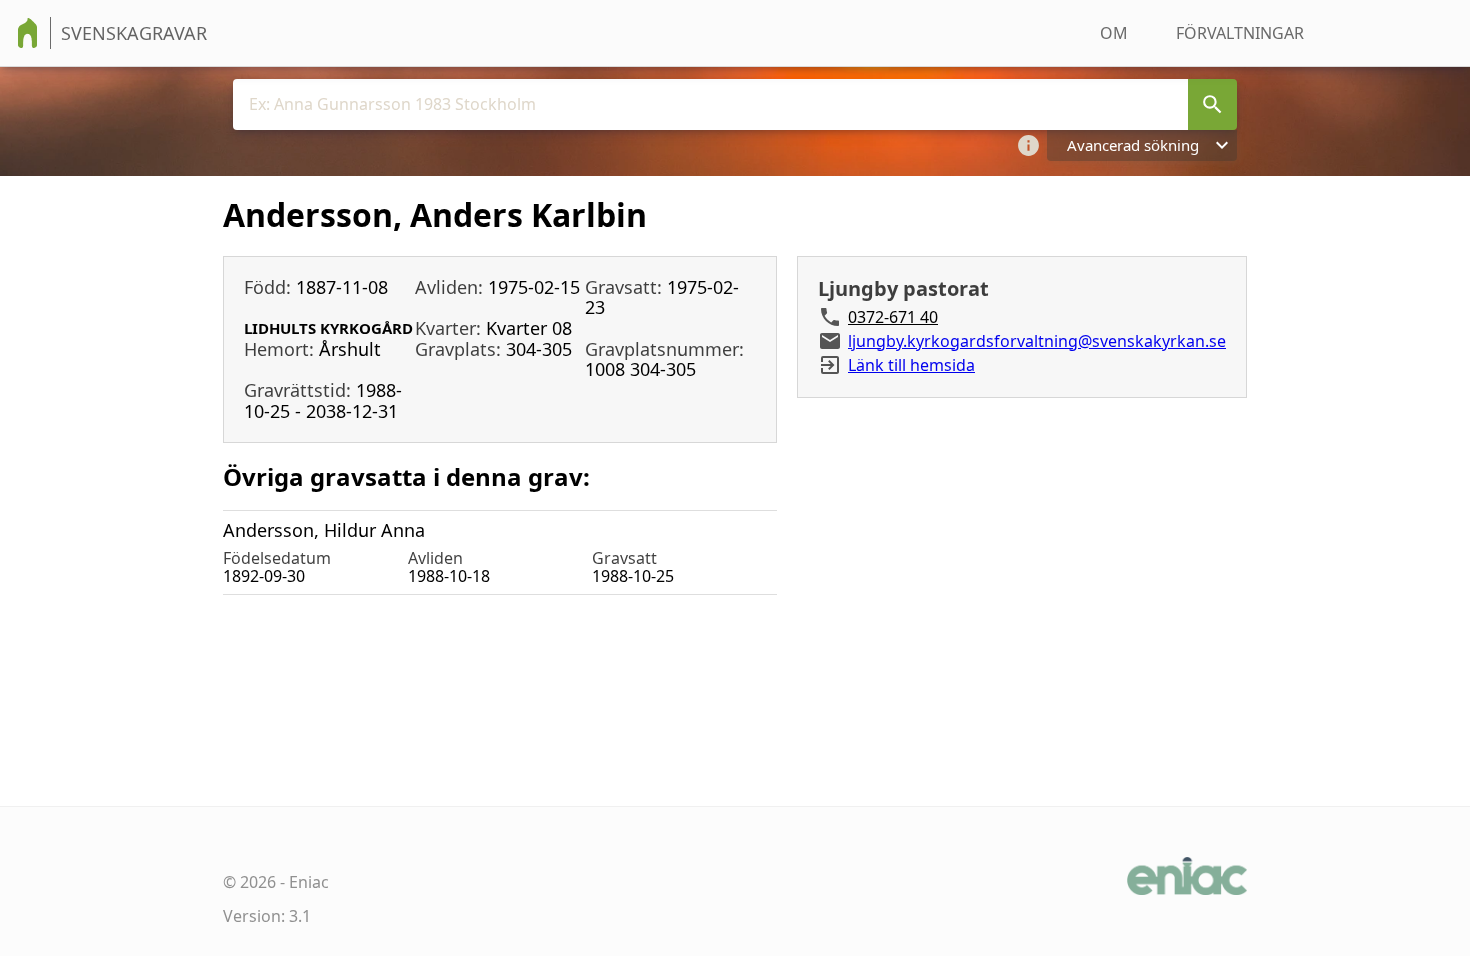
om (1114, 33)
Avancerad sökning (1133, 145)
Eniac (309, 882)
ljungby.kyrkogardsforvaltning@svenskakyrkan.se (1037, 341)
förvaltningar (1240, 33)
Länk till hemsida (911, 365)
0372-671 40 (893, 317)
